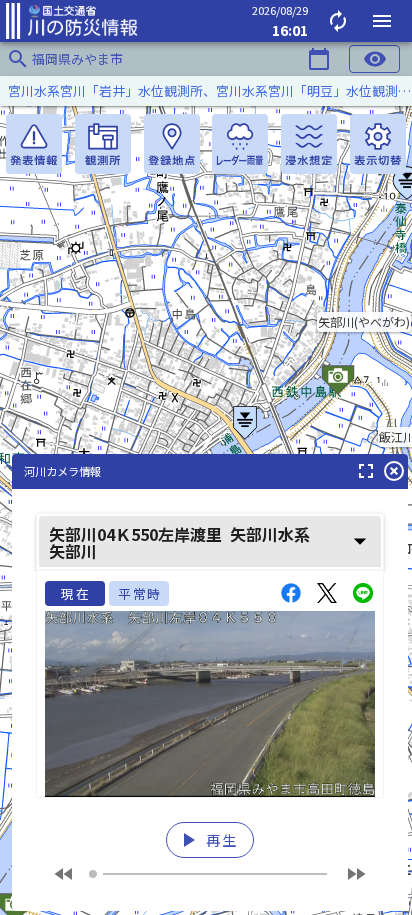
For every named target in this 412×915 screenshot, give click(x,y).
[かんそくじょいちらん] (103, 144)
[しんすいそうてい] (309, 144)
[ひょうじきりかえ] (378, 144)
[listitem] (206, 91)
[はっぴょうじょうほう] (34, 144)
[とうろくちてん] (172, 144)
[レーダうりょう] (240, 144)
